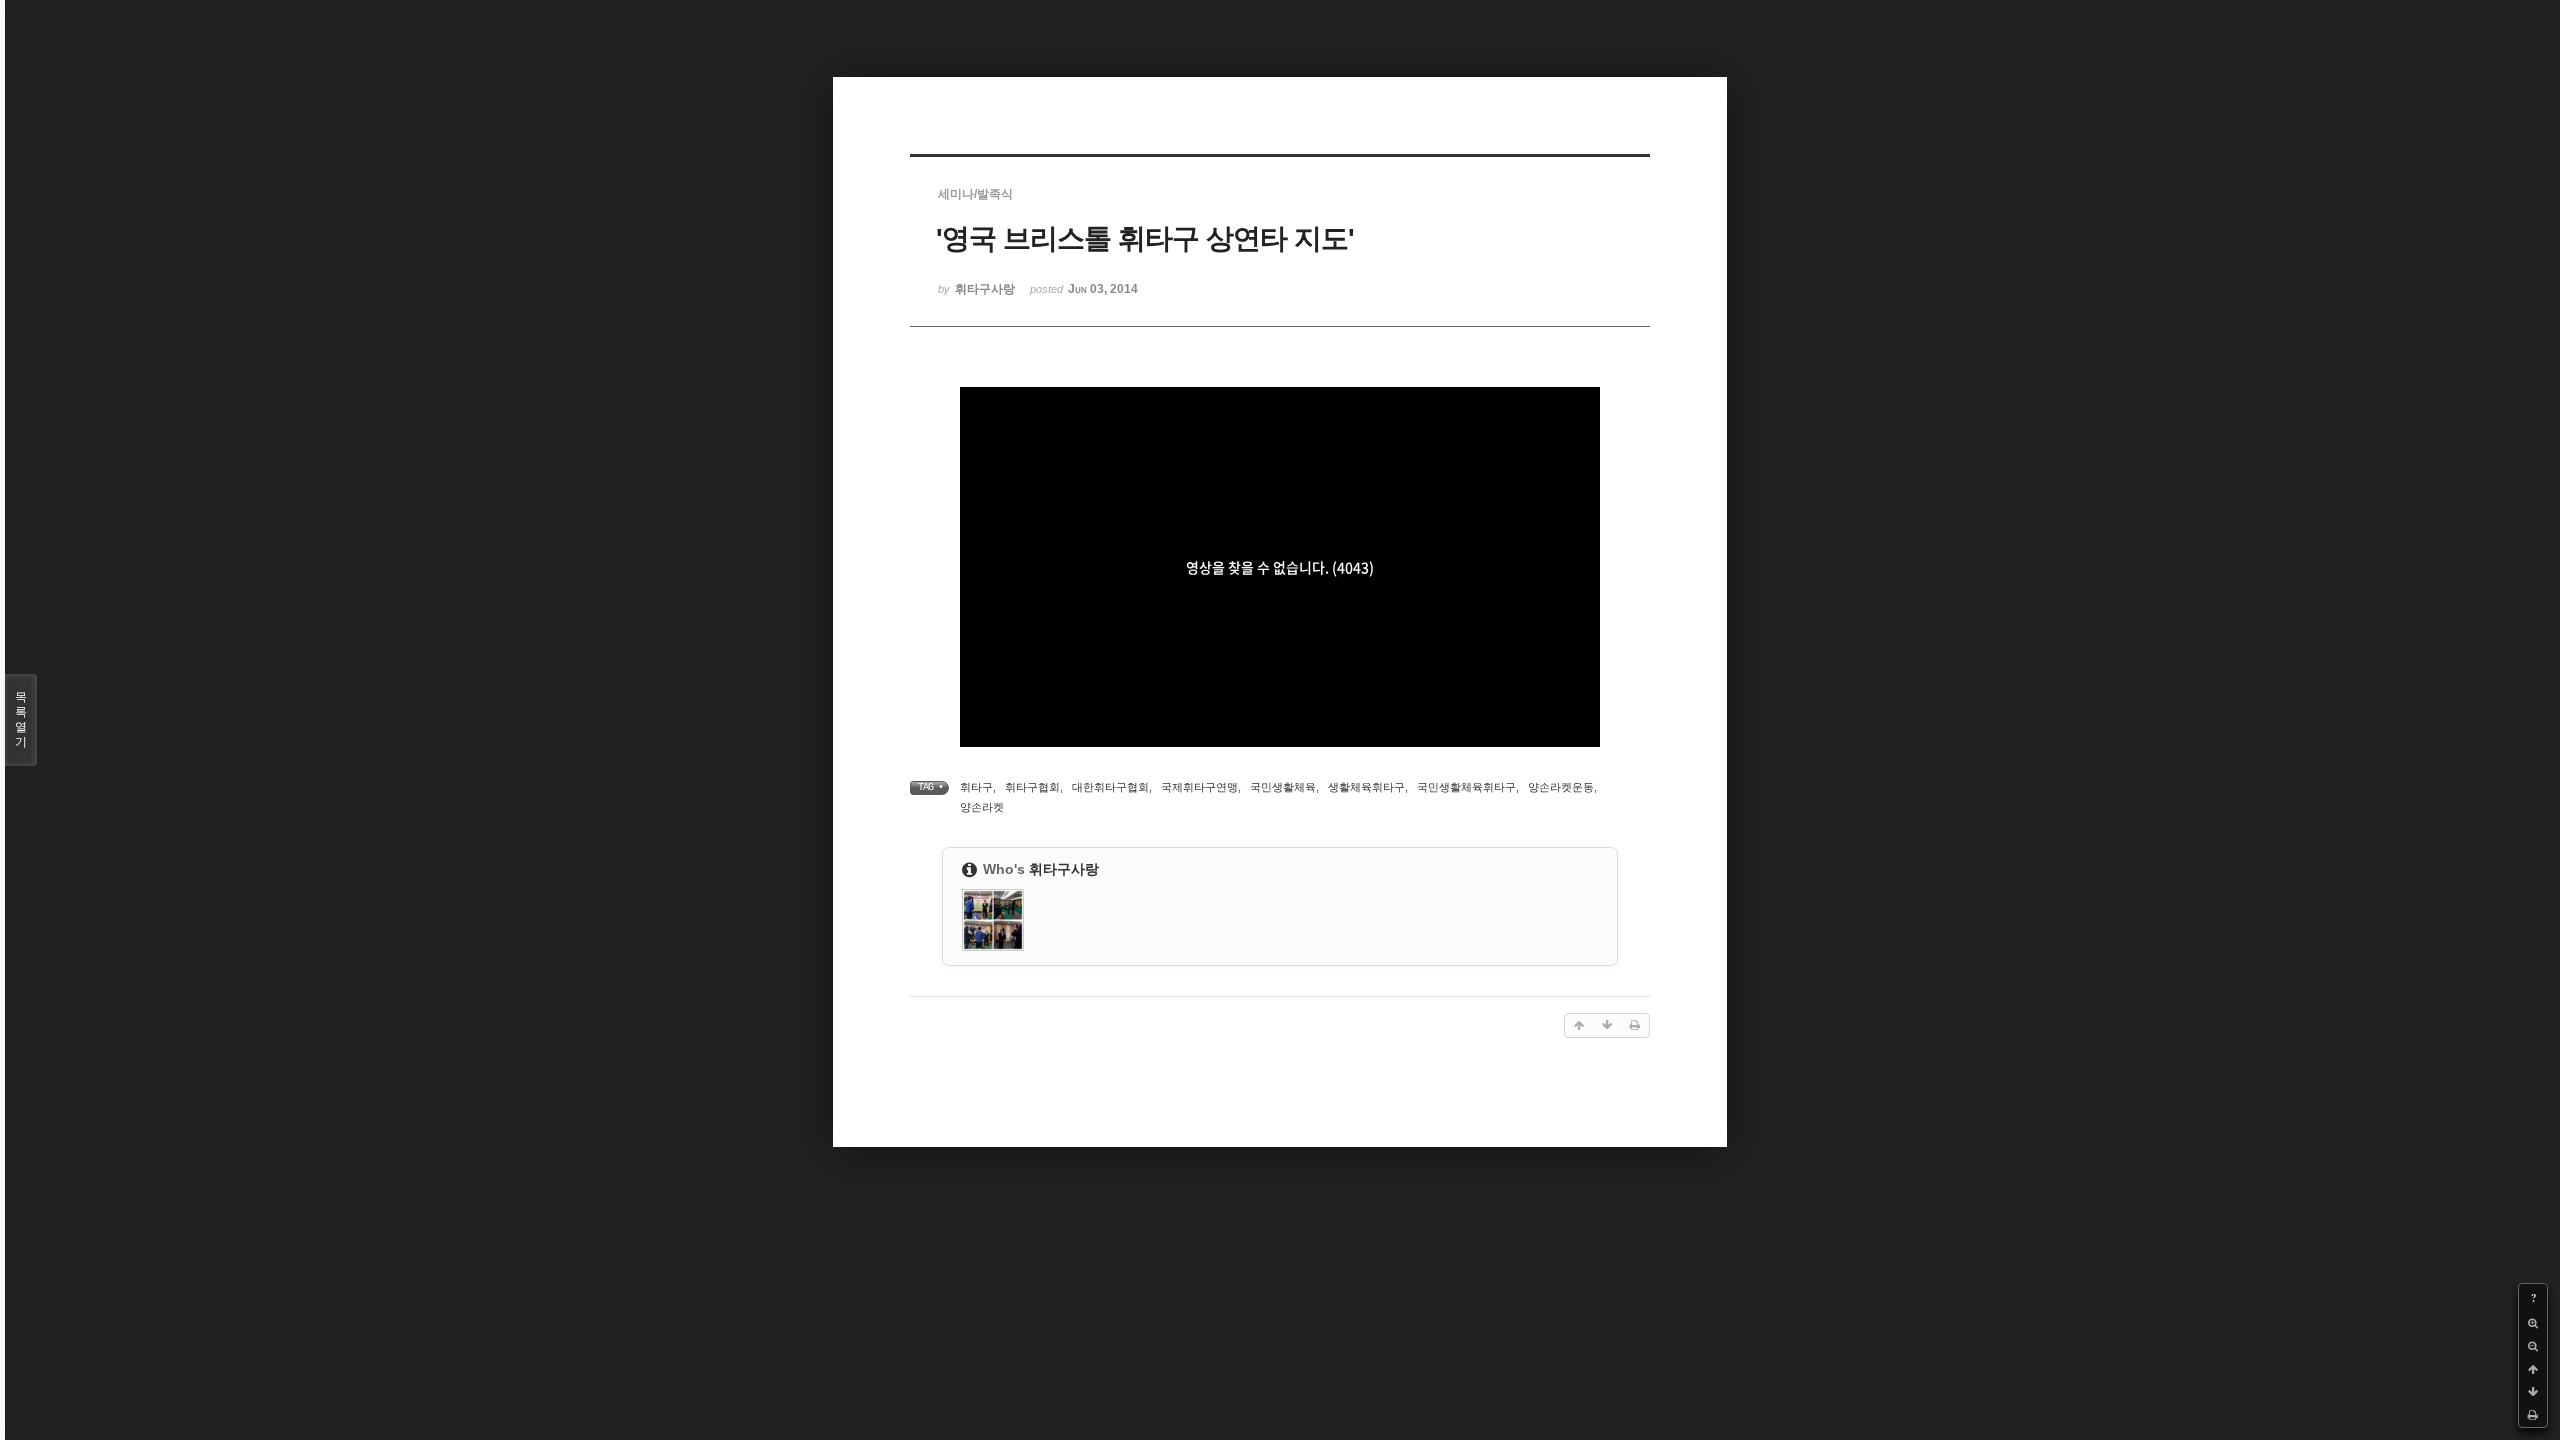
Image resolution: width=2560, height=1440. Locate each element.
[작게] (2533, 1346)
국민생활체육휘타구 (1466, 787)
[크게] (2533, 1323)
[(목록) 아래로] (2533, 1392)
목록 (21, 719)
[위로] (2533, 1369)
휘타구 (976, 787)
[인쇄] (2533, 1415)
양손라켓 (982, 807)
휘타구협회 (1032, 787)
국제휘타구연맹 (1199, 787)
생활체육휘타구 (1366, 787)
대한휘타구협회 (1110, 787)
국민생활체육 (1283, 787)
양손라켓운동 (1561, 787)
